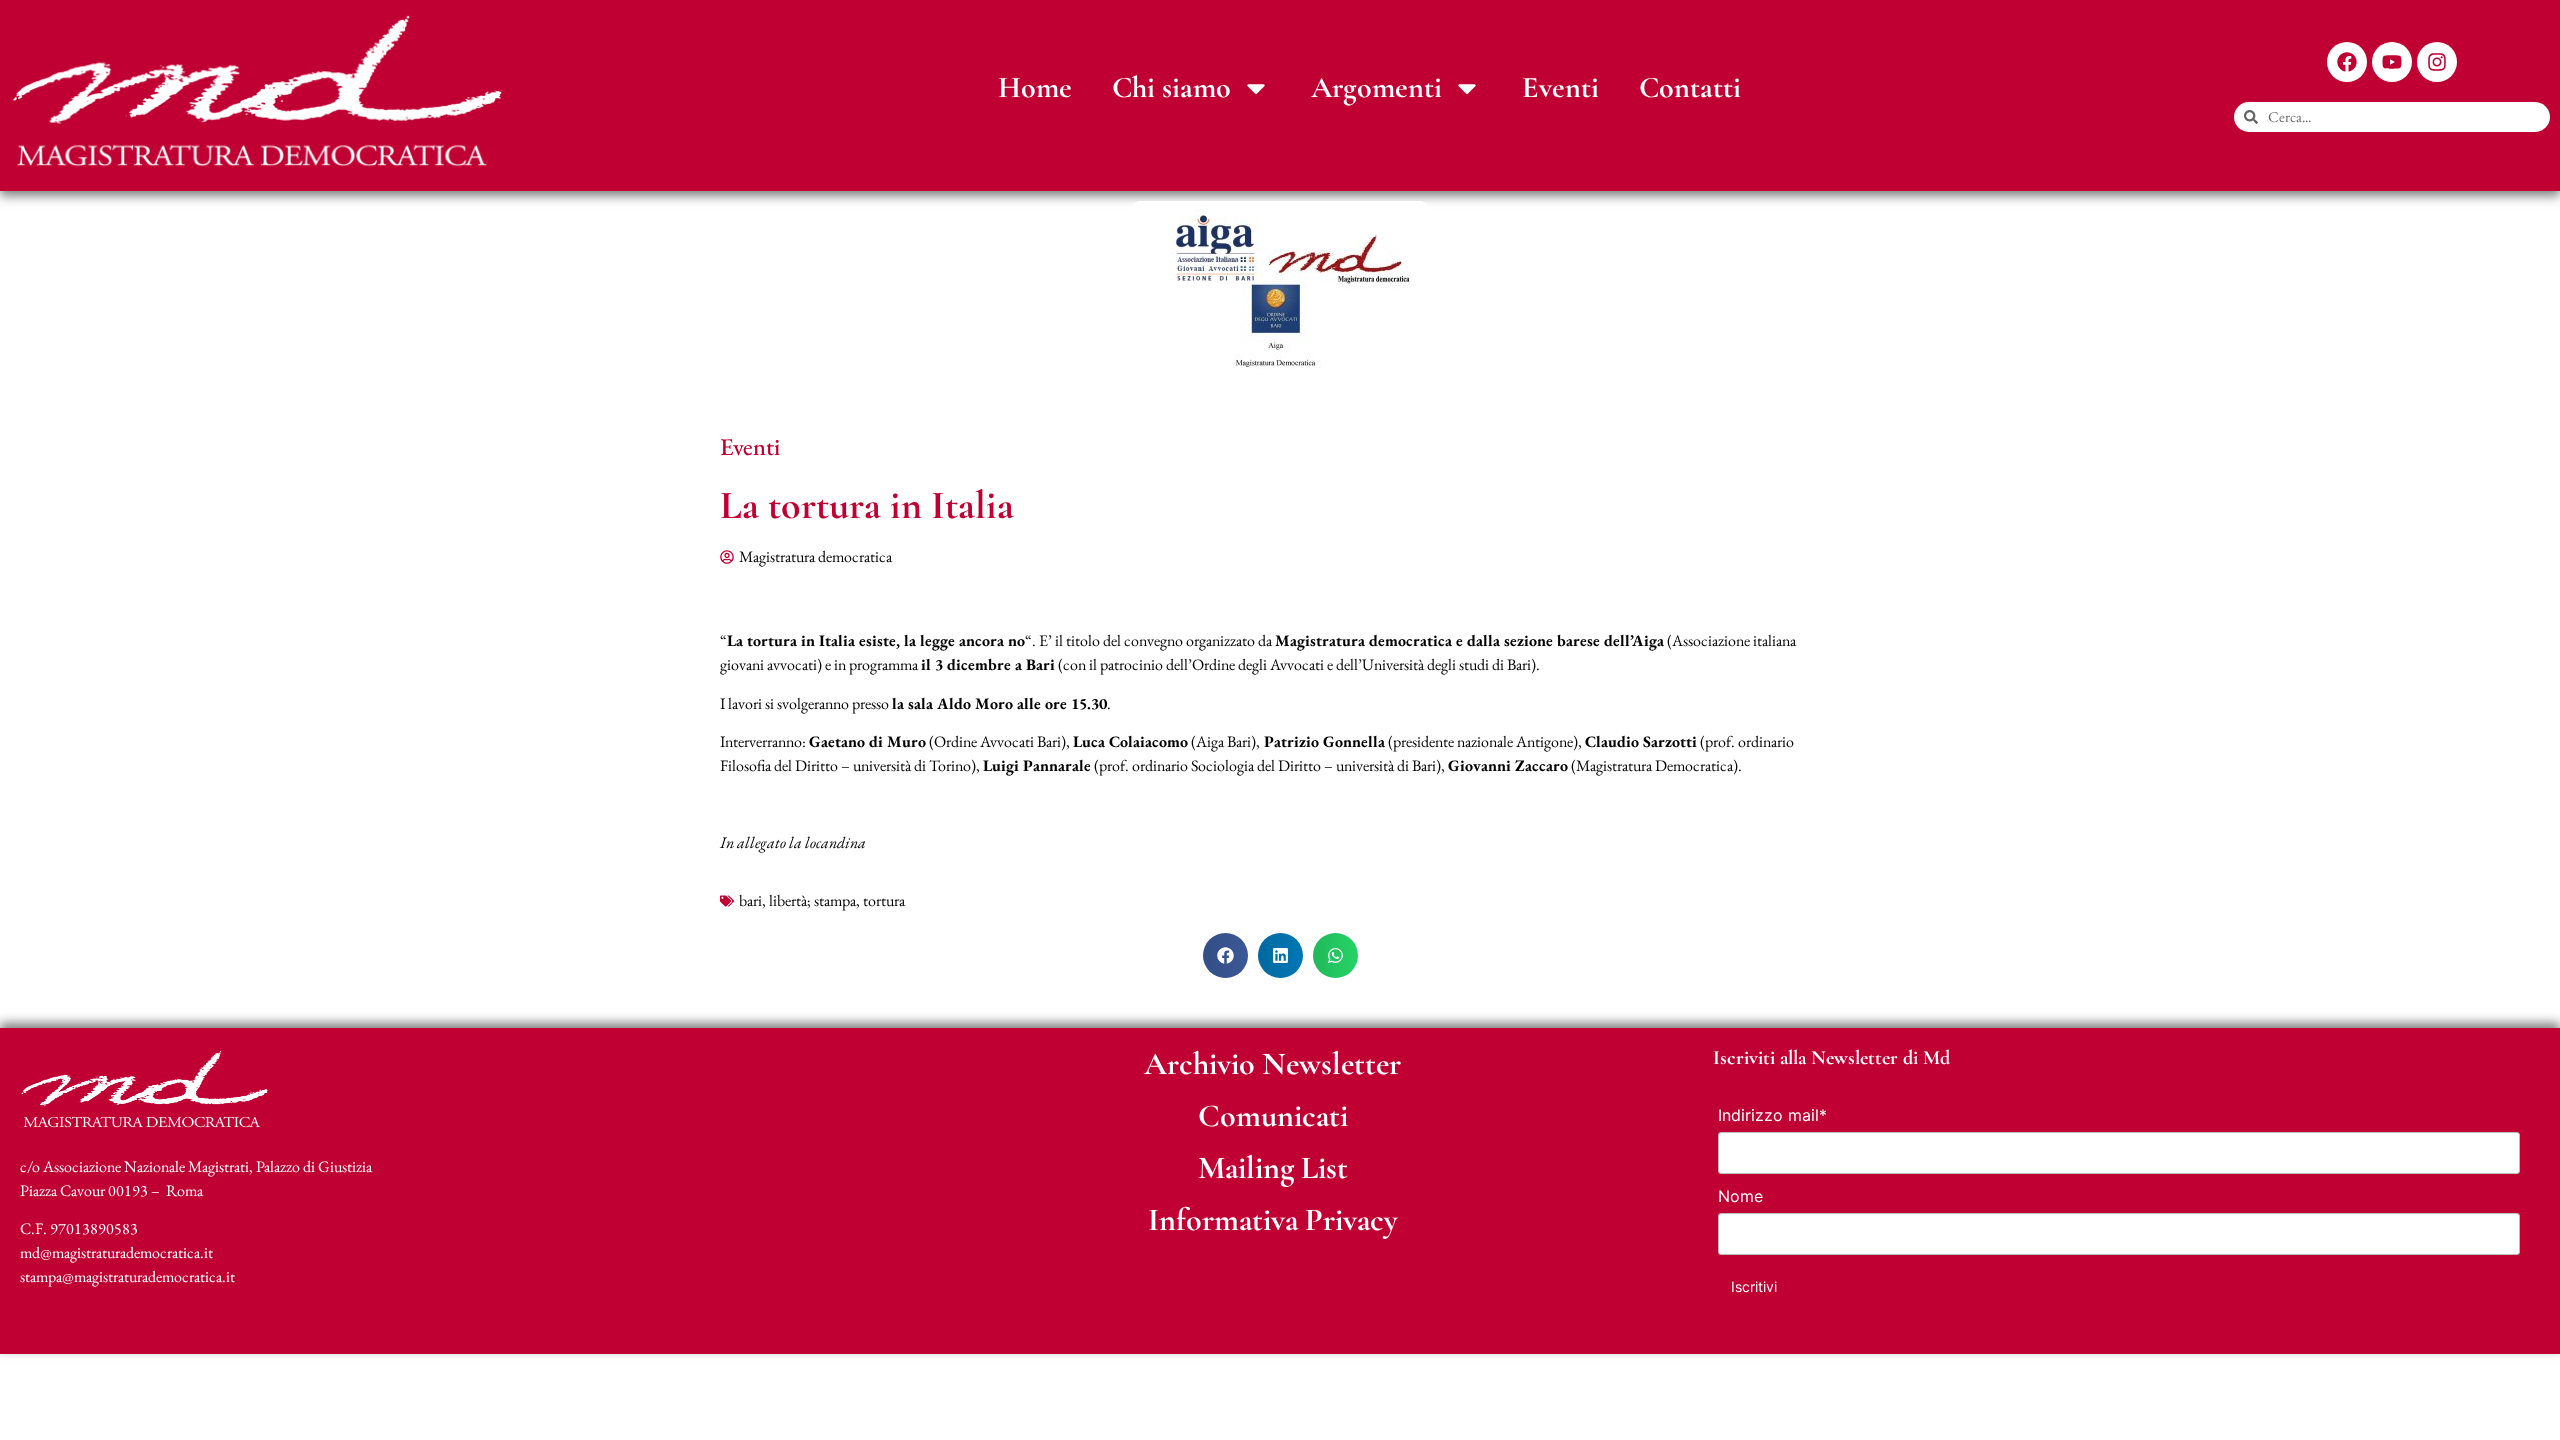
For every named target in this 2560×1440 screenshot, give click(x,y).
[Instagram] (2437, 62)
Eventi (1560, 87)
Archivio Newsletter (1272, 1063)
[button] (1225, 955)
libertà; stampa (812, 900)
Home (1035, 87)
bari (750, 900)
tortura (884, 900)
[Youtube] (2392, 62)
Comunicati (1273, 1115)
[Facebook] (2347, 62)
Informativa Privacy (1273, 1219)
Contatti (1690, 87)
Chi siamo (1171, 87)
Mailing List (1273, 1167)
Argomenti (1376, 87)
